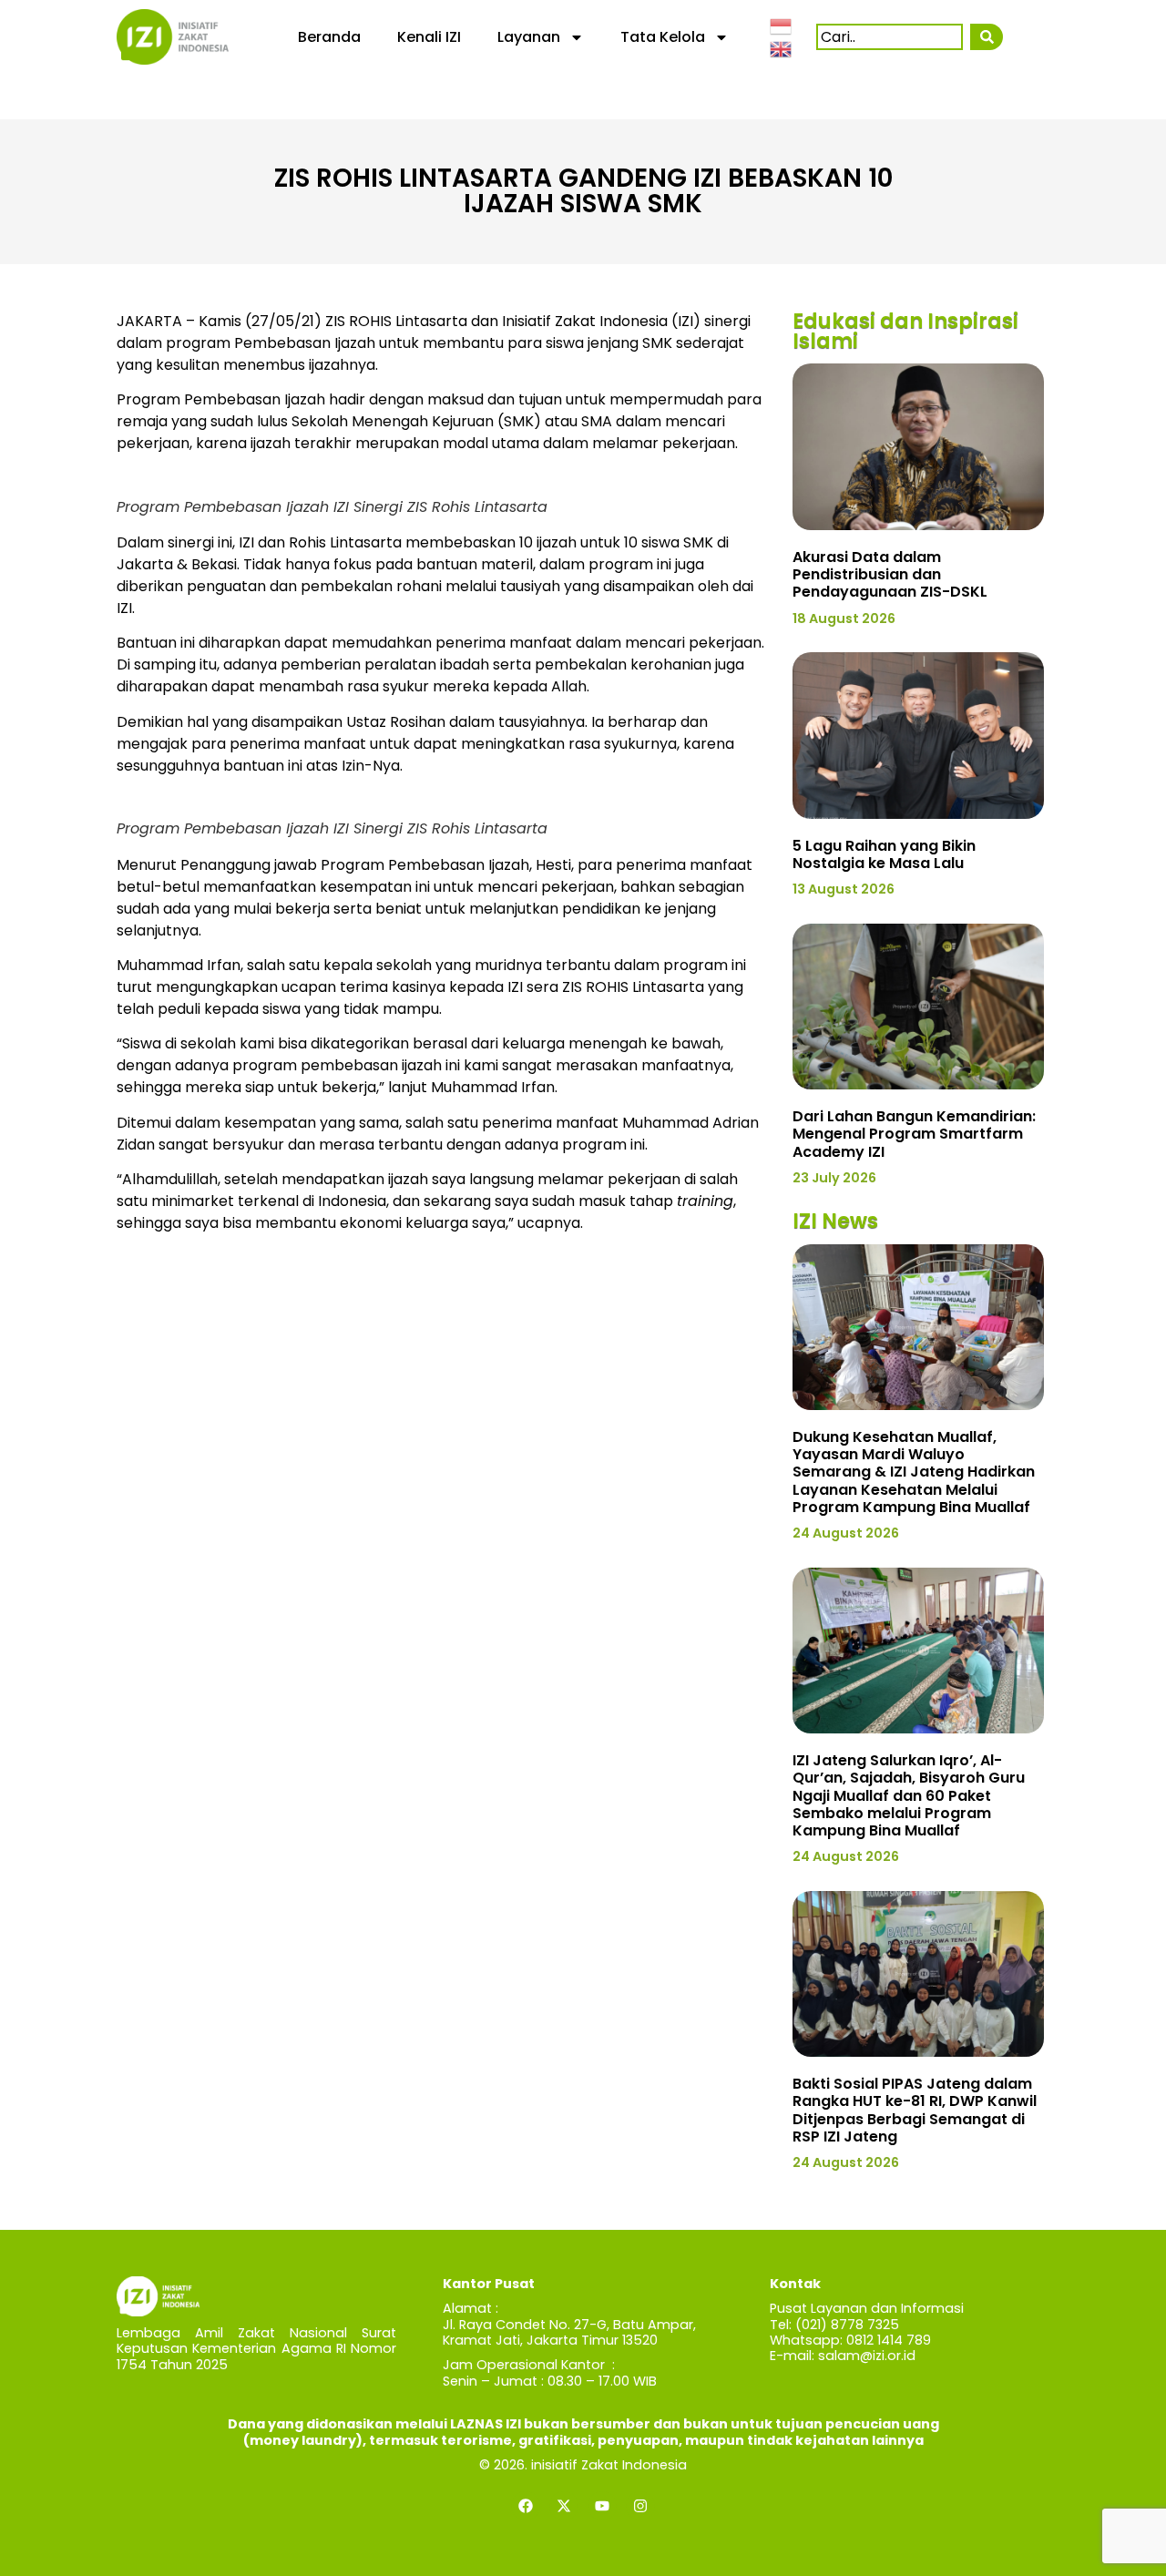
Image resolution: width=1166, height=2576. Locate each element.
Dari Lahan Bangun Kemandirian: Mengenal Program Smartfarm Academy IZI (914, 1134)
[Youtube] (602, 2506)
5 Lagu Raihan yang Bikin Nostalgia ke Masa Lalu (884, 854)
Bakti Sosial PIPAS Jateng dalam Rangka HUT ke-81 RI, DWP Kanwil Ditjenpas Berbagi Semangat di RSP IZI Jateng (915, 2110)
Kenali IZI (429, 37)
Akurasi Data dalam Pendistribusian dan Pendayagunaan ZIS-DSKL (890, 574)
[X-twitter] (564, 2506)
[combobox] (890, 37)
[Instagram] (640, 2506)
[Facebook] (526, 2506)
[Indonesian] (782, 25)
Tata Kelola (663, 37)
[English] (782, 48)
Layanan (529, 37)
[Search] (986, 37)
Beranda (329, 37)
